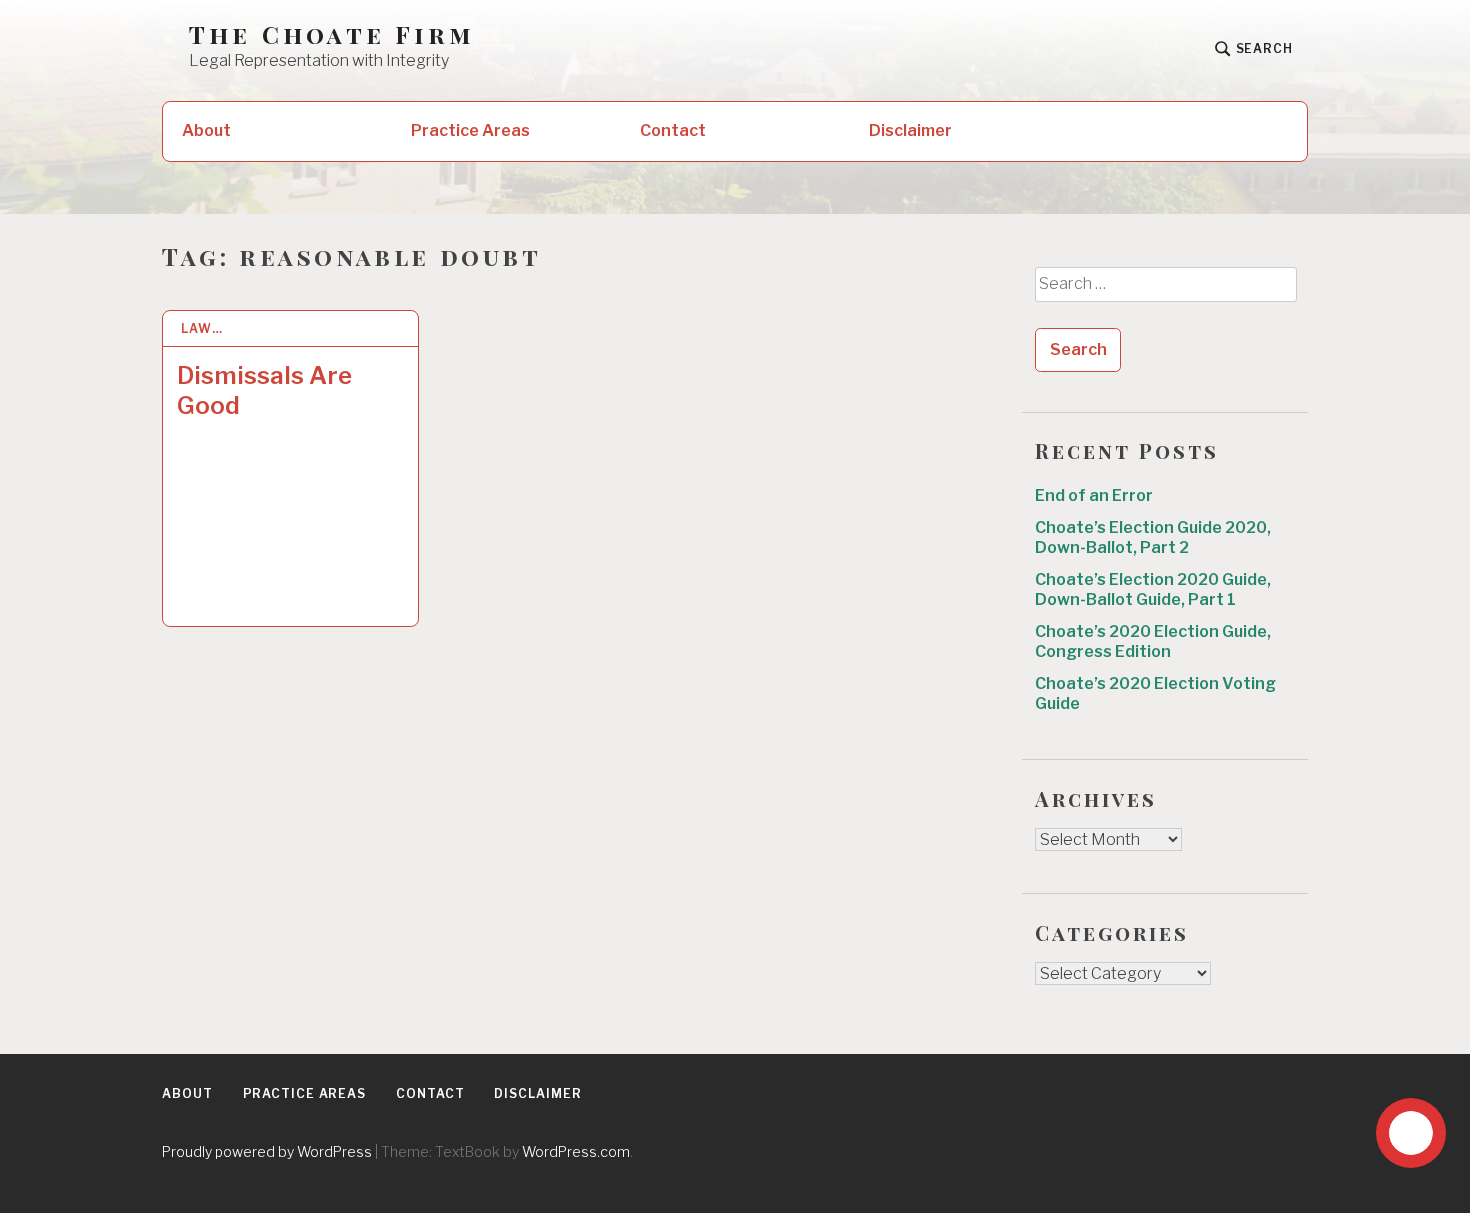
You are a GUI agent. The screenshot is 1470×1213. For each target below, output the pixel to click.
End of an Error (1094, 495)
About (206, 130)
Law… (202, 328)
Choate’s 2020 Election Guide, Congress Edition (1153, 641)
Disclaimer (910, 130)
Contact (673, 130)
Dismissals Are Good (264, 390)
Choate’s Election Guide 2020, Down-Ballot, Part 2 (1153, 537)
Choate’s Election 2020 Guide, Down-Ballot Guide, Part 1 (1153, 589)
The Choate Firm (332, 34)
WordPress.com (576, 1151)
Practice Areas (470, 130)
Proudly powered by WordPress (267, 1151)
